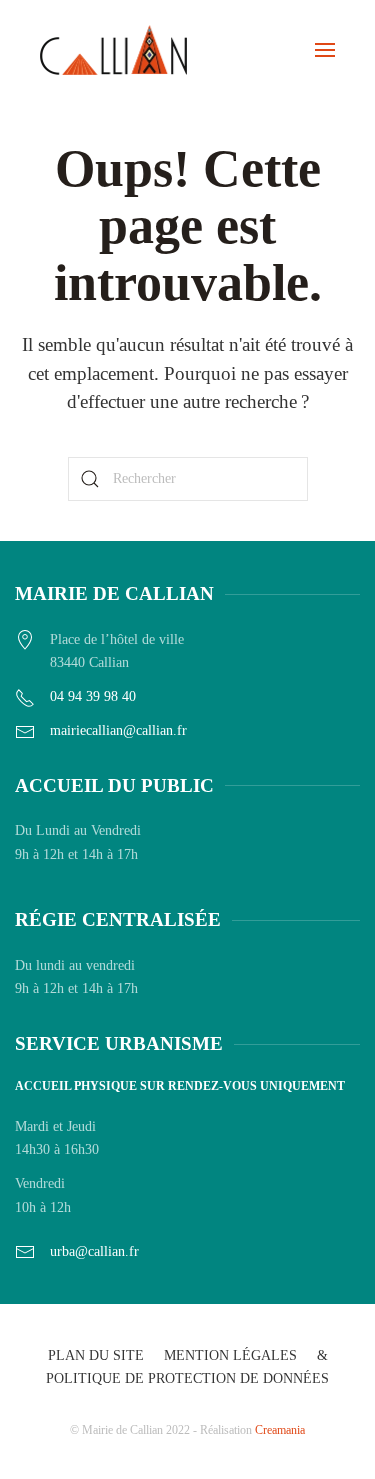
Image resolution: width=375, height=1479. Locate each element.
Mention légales (230, 1355)
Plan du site (96, 1355)
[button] (325, 50)
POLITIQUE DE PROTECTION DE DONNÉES (187, 1378)
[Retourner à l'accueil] (113, 50)
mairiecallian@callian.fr (118, 730)
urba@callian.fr (94, 1251)
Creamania (280, 1430)
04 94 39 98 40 (93, 696)
